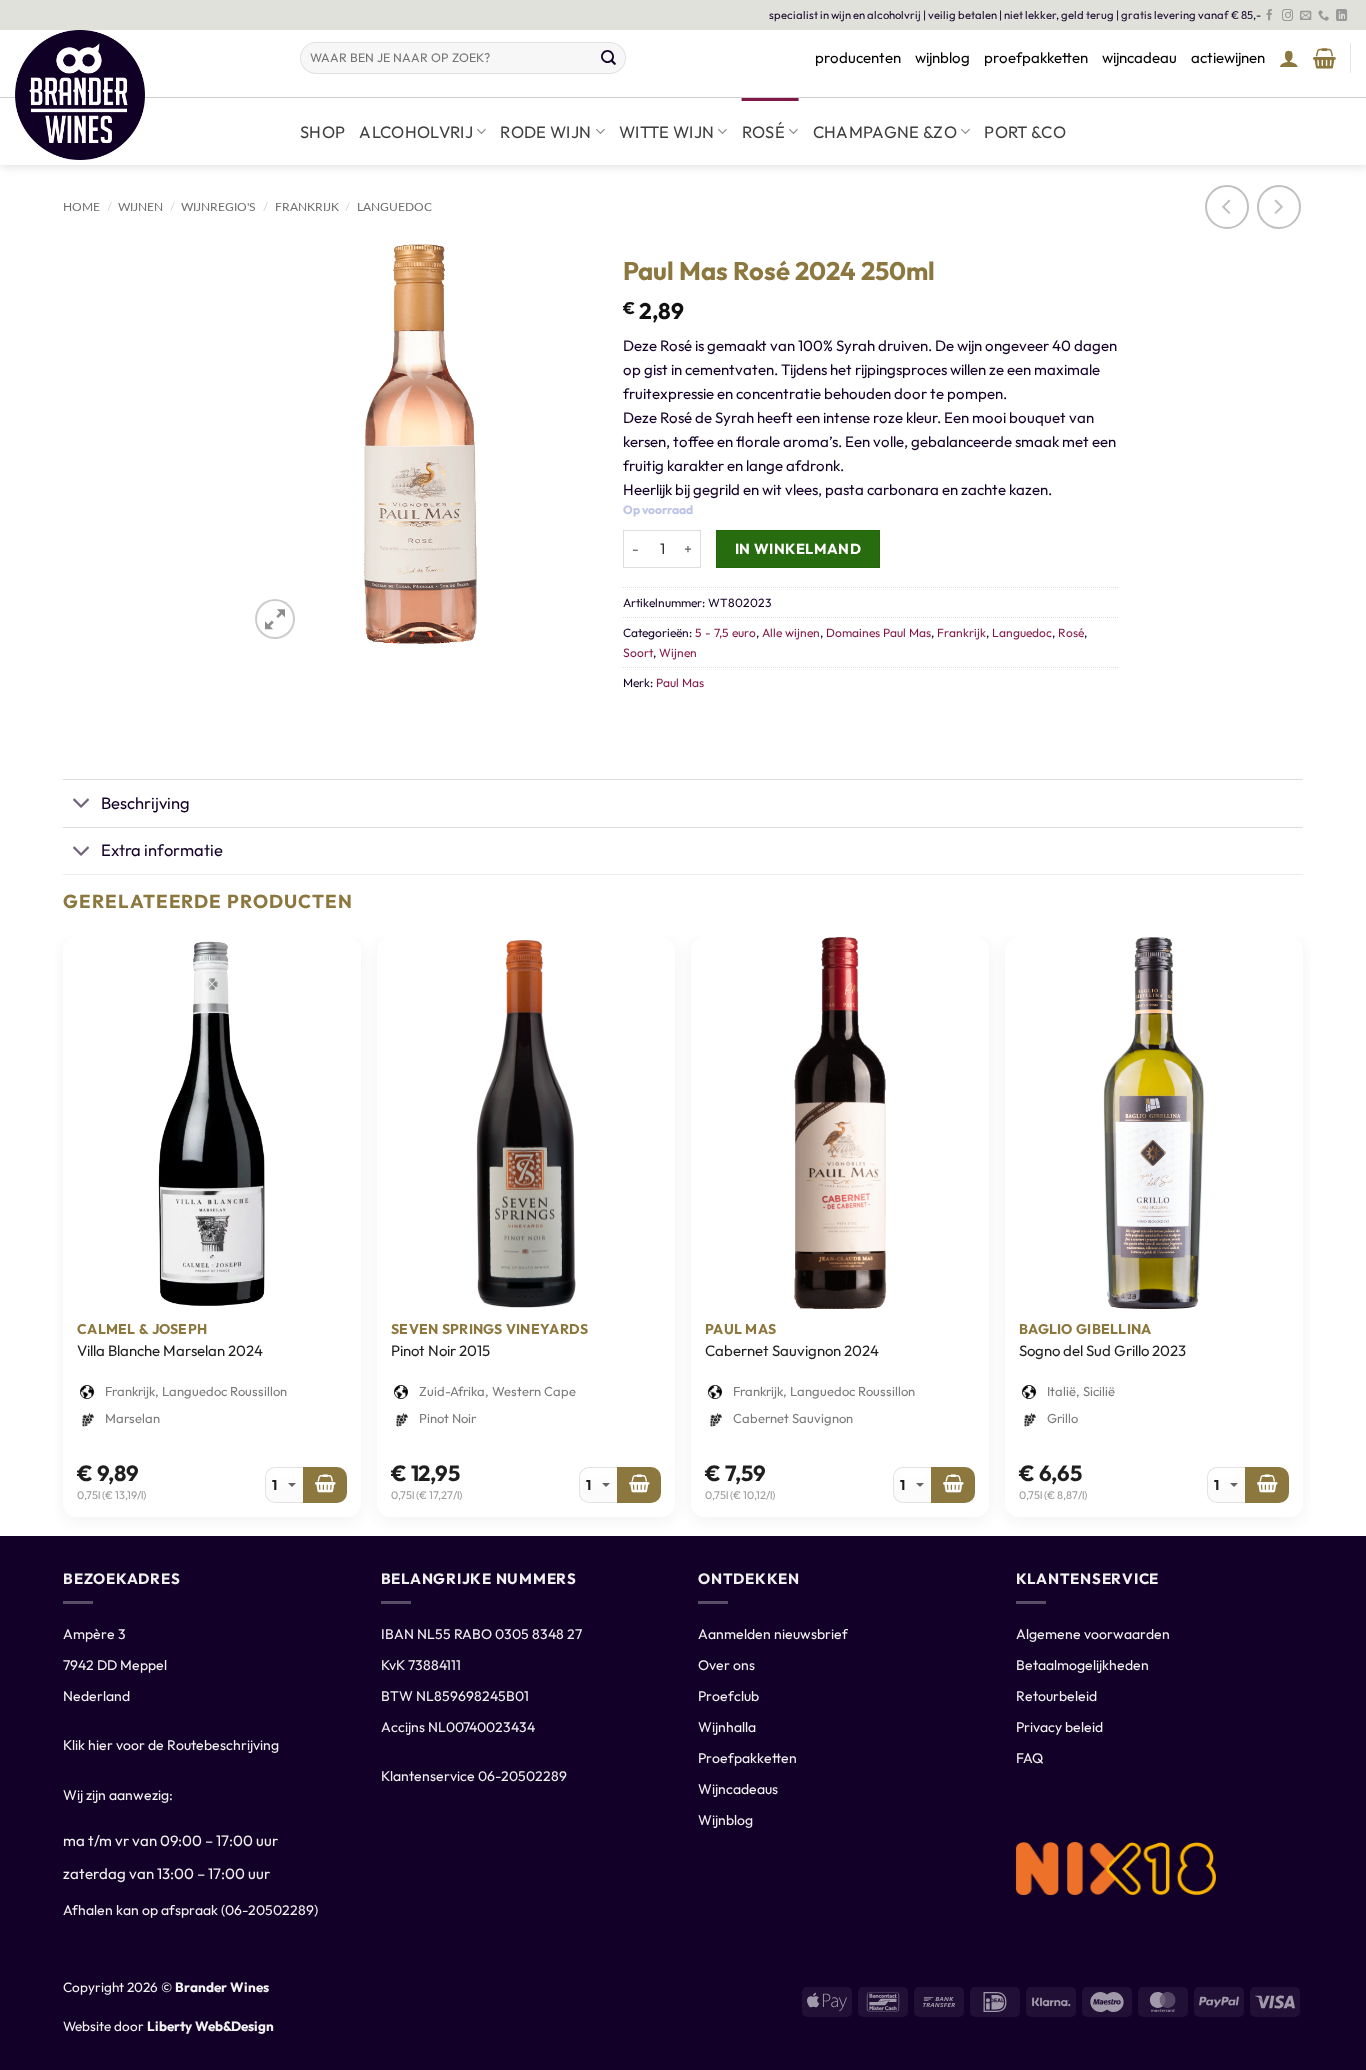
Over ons (726, 1665)
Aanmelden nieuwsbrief (773, 1634)
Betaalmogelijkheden (1082, 1665)
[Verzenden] (609, 58)
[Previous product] (1279, 207)
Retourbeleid (1056, 1696)
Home (81, 207)
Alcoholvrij (416, 131)
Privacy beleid (1059, 1727)
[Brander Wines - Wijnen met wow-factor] (142, 95)
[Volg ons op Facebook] (1269, 16)
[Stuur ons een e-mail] (1305, 16)
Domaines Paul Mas (878, 632)
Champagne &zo (885, 131)
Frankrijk (307, 207)
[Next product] (1227, 207)
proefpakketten (1036, 57)
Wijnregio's (218, 207)
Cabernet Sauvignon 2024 (792, 1350)
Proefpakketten (747, 1758)
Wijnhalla (727, 1727)
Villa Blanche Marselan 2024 (170, 1350)
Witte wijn (666, 131)
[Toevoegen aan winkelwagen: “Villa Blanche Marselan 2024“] (325, 1485)
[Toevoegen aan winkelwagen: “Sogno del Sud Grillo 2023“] (1267, 1485)
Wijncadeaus (738, 1789)
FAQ (1029, 1758)
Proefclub (728, 1696)
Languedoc (394, 207)
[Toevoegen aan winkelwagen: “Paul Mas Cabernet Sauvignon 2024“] (953, 1485)
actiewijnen (1228, 57)
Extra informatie (162, 849)
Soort (638, 652)
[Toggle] (81, 805)
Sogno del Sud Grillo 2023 (1102, 1350)
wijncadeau (1139, 57)
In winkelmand (798, 548)
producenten (858, 57)
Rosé (763, 131)
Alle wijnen (791, 632)
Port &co (1025, 131)
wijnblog (942, 57)
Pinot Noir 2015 (440, 1350)
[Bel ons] (1323, 16)
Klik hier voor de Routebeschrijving (171, 1745)
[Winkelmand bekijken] (1324, 58)
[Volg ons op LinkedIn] (1341, 16)
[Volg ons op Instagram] (1287, 16)
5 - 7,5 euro (725, 632)
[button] (1289, 58)
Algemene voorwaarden (1093, 1634)
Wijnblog (725, 1820)
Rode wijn (545, 131)
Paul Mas (680, 682)
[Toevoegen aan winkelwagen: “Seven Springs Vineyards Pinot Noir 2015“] (639, 1485)
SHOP (322, 131)
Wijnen (140, 207)
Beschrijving (145, 802)
